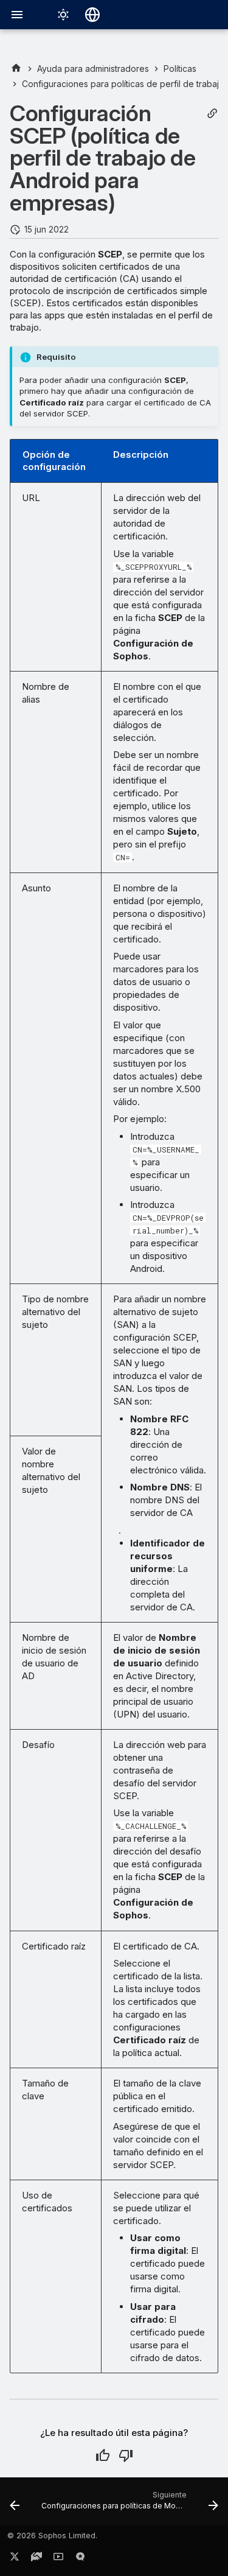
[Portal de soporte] (36, 2559)
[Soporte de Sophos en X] (15, 2559)
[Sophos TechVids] (58, 2559)
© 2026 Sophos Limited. (52, 2536)
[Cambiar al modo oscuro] (63, 15)
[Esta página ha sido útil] (103, 2455)
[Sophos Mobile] (16, 68)
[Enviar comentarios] (80, 2559)
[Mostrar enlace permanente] (212, 114)
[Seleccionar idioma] (92, 15)
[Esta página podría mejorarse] (126, 2455)
